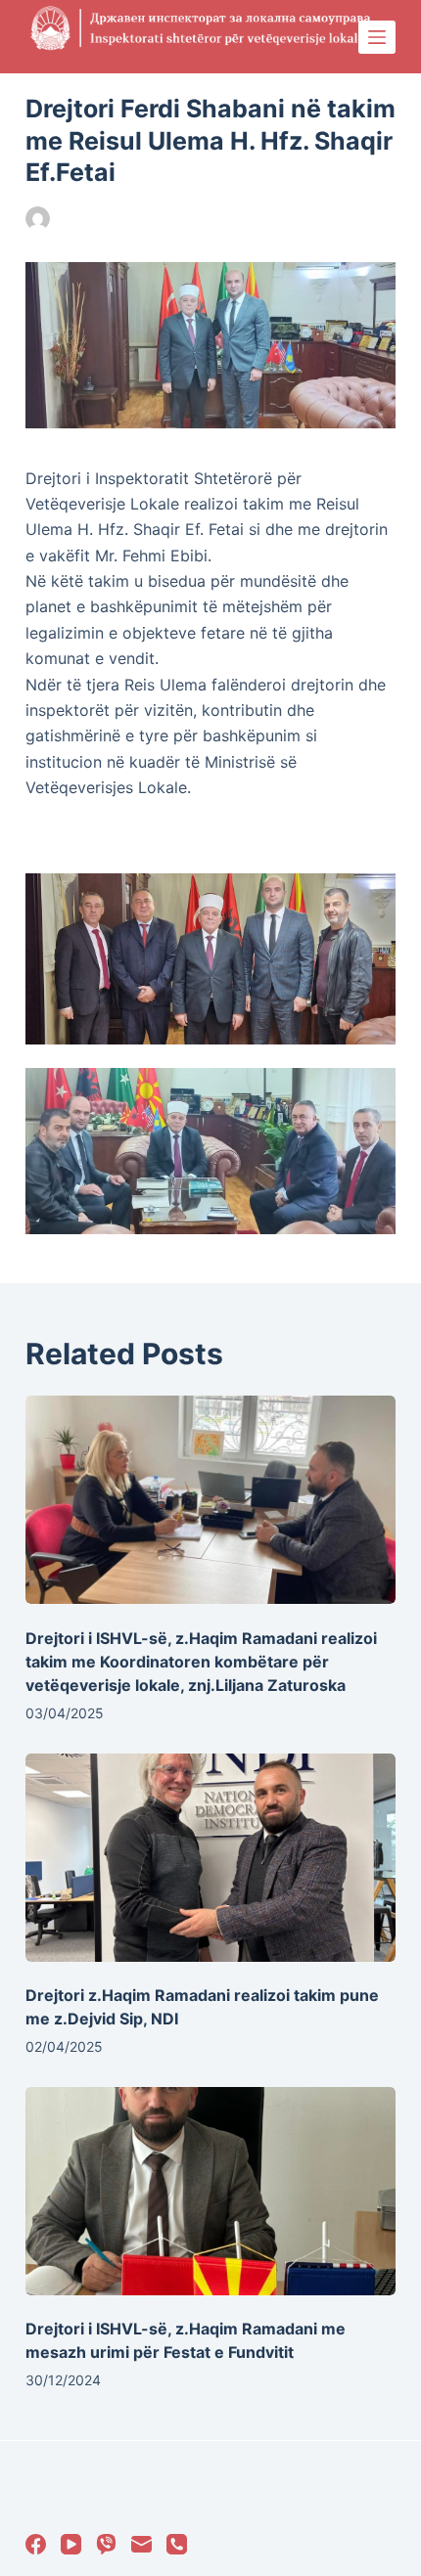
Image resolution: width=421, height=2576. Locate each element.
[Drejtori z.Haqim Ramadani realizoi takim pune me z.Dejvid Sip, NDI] (210, 1858)
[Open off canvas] (377, 37)
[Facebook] (36, 2544)
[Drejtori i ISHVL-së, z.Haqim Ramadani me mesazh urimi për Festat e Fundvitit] (210, 2191)
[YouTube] (71, 2544)
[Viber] (106, 2544)
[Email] (141, 2544)
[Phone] (177, 2544)
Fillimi (218, 219)
